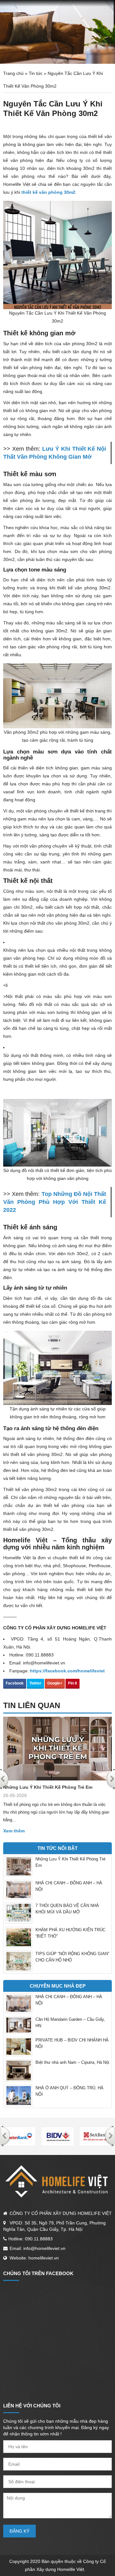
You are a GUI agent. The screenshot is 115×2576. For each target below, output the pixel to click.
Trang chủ (13, 73)
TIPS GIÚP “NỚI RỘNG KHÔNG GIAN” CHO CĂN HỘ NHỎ (72, 1957)
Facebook (15, 1683)
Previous (5, 2136)
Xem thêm (14, 1831)
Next (110, 2136)
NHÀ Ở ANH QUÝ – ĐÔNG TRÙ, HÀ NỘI (69, 2091)
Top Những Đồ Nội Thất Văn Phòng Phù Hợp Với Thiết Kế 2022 (55, 1202)
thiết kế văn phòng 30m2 (48, 192)
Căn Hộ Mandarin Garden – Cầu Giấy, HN (70, 2023)
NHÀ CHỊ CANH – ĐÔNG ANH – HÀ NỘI (69, 1886)
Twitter (35, 1683)
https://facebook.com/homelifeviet (67, 1671)
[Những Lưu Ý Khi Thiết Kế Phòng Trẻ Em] (57, 1749)
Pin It (73, 1683)
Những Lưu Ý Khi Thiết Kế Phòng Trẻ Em (48, 1787)
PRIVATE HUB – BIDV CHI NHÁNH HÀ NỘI (72, 2043)
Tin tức (36, 73)
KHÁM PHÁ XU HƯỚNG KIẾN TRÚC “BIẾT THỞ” (70, 1933)
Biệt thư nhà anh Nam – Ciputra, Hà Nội (72, 2062)
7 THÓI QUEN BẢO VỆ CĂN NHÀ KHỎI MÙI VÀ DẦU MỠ (67, 1909)
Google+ (55, 1683)
